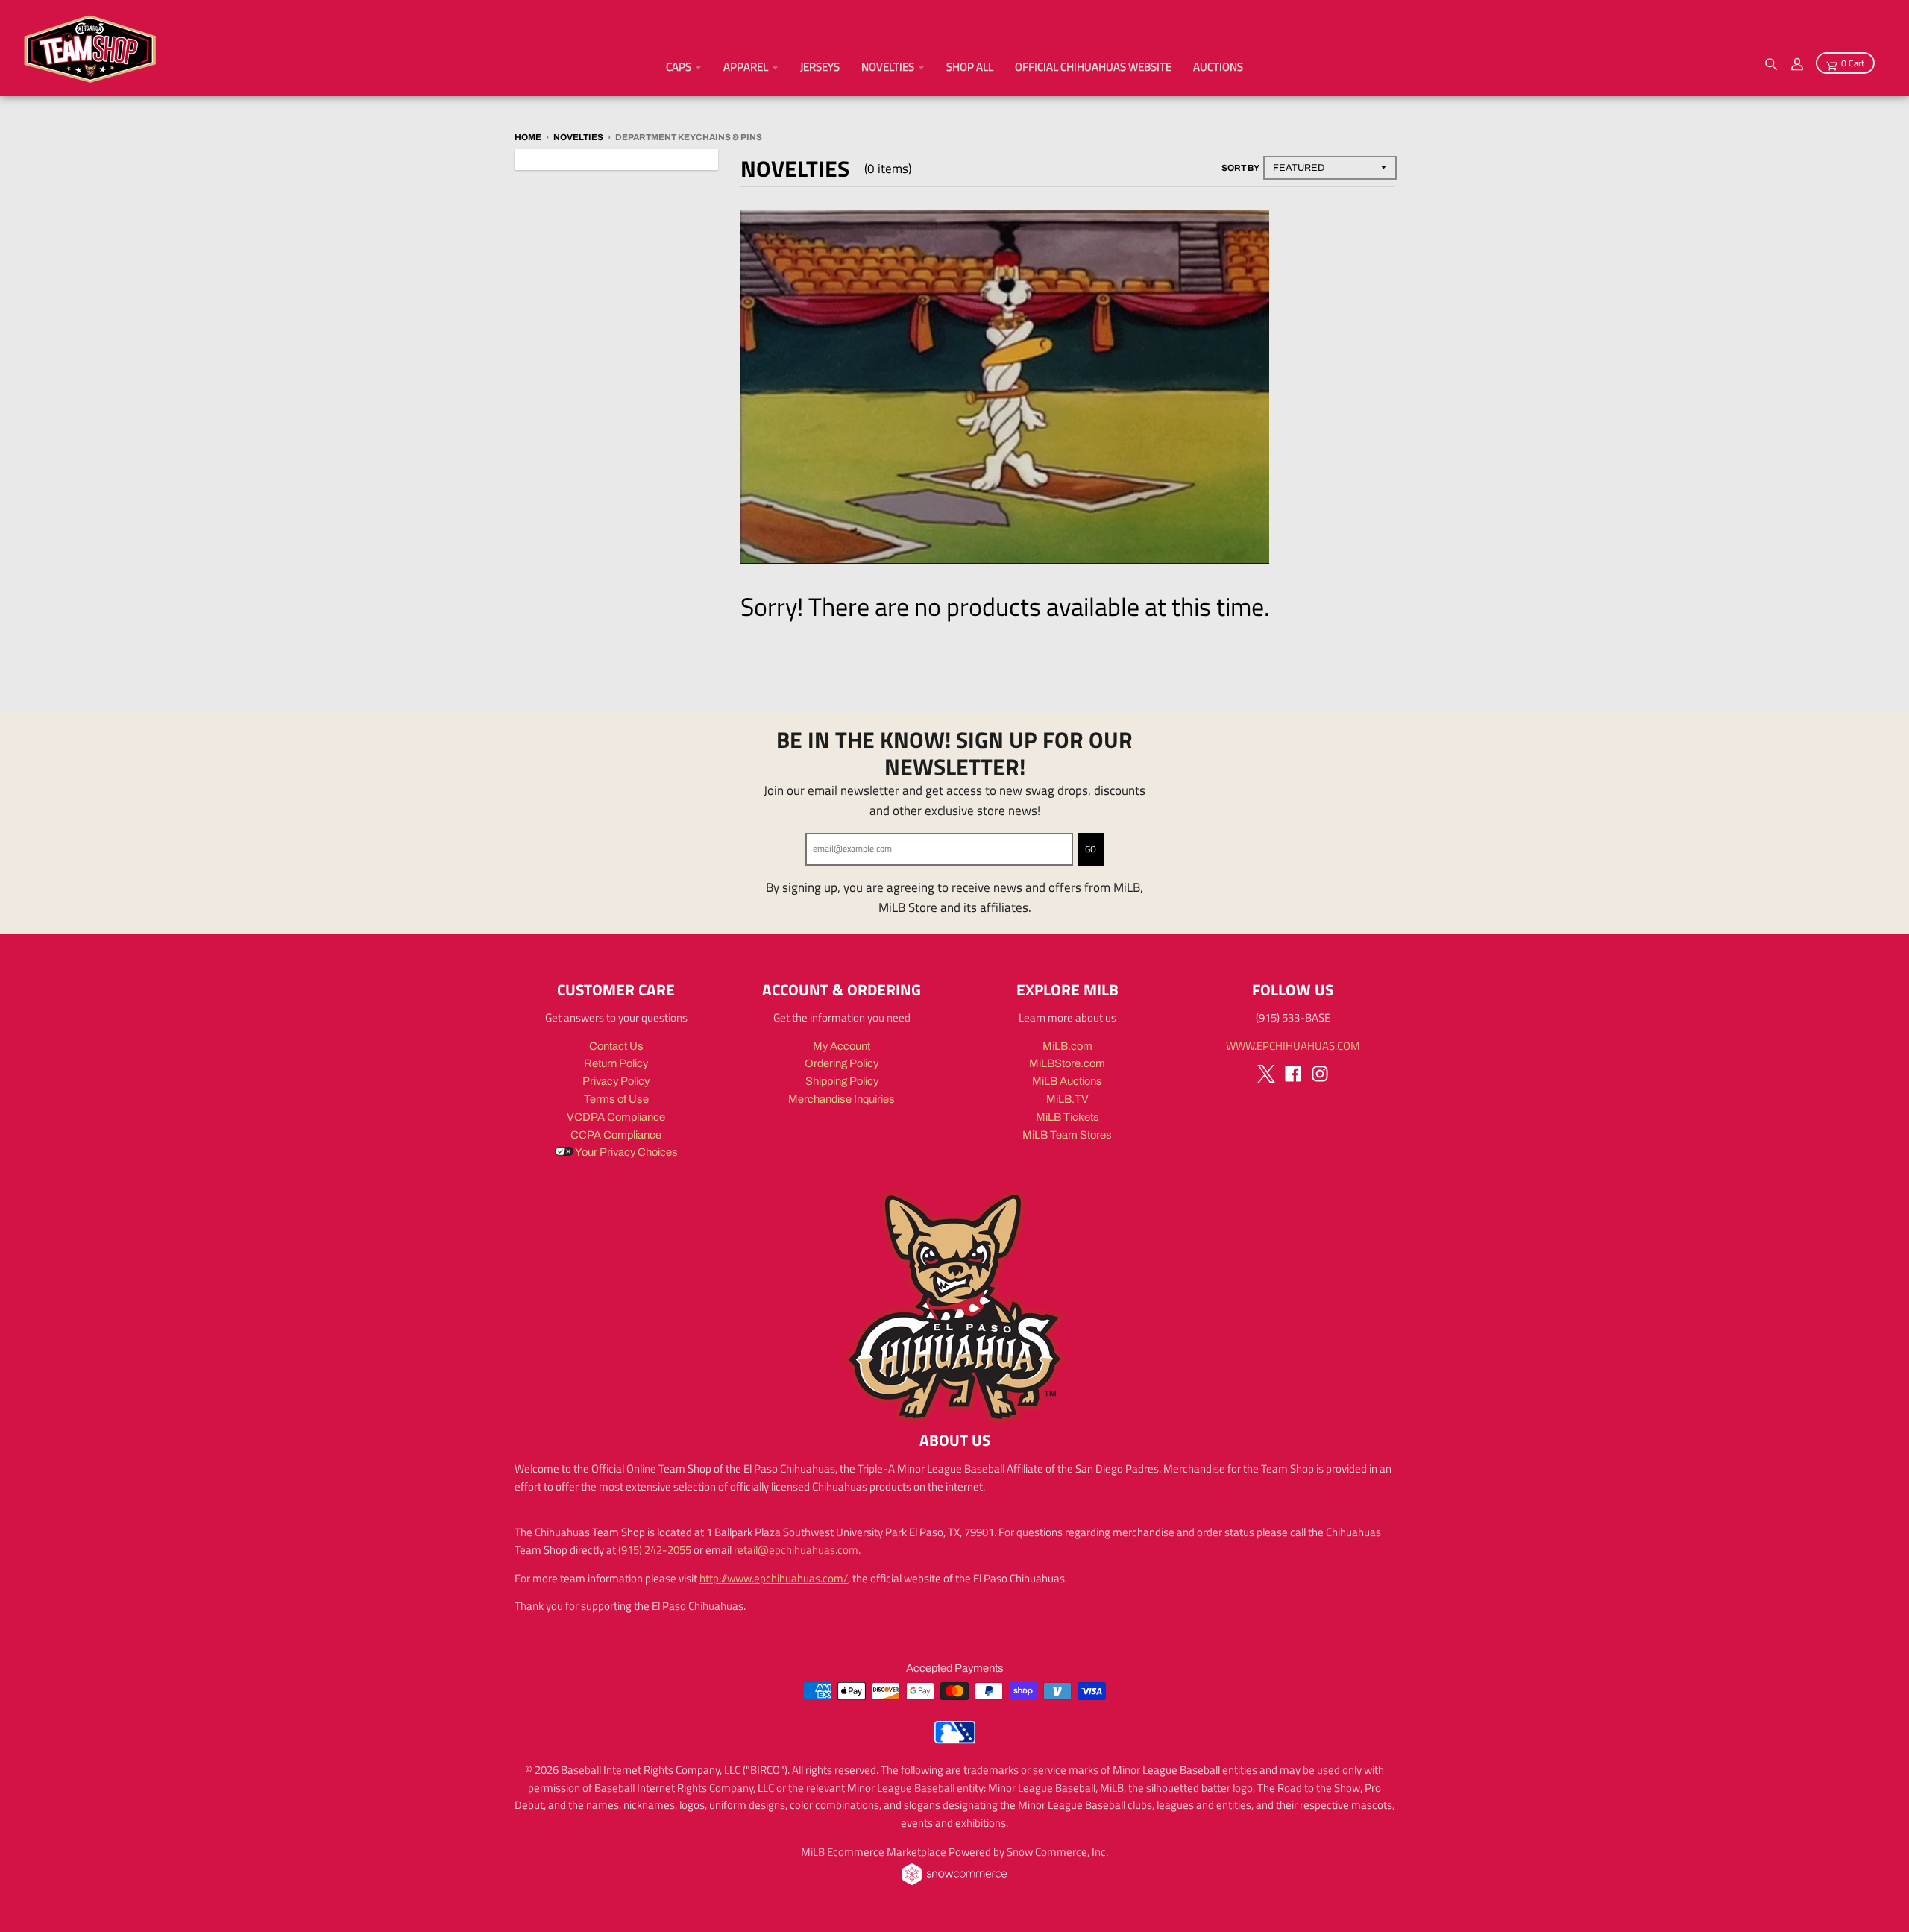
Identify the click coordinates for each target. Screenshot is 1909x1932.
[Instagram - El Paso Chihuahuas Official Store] (1320, 1074)
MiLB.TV (1067, 1099)
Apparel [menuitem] (746, 67)
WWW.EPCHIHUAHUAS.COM (1293, 1046)
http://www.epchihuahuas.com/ (774, 1578)
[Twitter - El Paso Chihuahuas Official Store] (1266, 1074)
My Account (842, 1046)
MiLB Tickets (1067, 1117)
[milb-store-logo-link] (955, 1740)
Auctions (1218, 67)
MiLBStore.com (1067, 1063)
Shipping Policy (842, 1081)
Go (1091, 849)
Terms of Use (616, 1099)
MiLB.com (1067, 1046)
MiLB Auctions (1067, 1081)
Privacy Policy (616, 1081)
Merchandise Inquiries (842, 1099)
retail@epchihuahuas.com (796, 1550)
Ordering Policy (842, 1063)
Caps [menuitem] (679, 67)
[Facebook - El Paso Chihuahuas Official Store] (1293, 1074)
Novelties (578, 137)
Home (528, 137)
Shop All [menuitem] (970, 67)
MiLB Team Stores (1067, 1135)
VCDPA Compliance (616, 1117)
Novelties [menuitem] (888, 67)
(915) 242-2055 (655, 1550)
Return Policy (616, 1063)
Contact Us (616, 1046)
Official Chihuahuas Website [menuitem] (1093, 67)
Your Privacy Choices (626, 1152)
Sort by (1240, 168)
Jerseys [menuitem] (820, 67)
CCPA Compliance (616, 1135)
